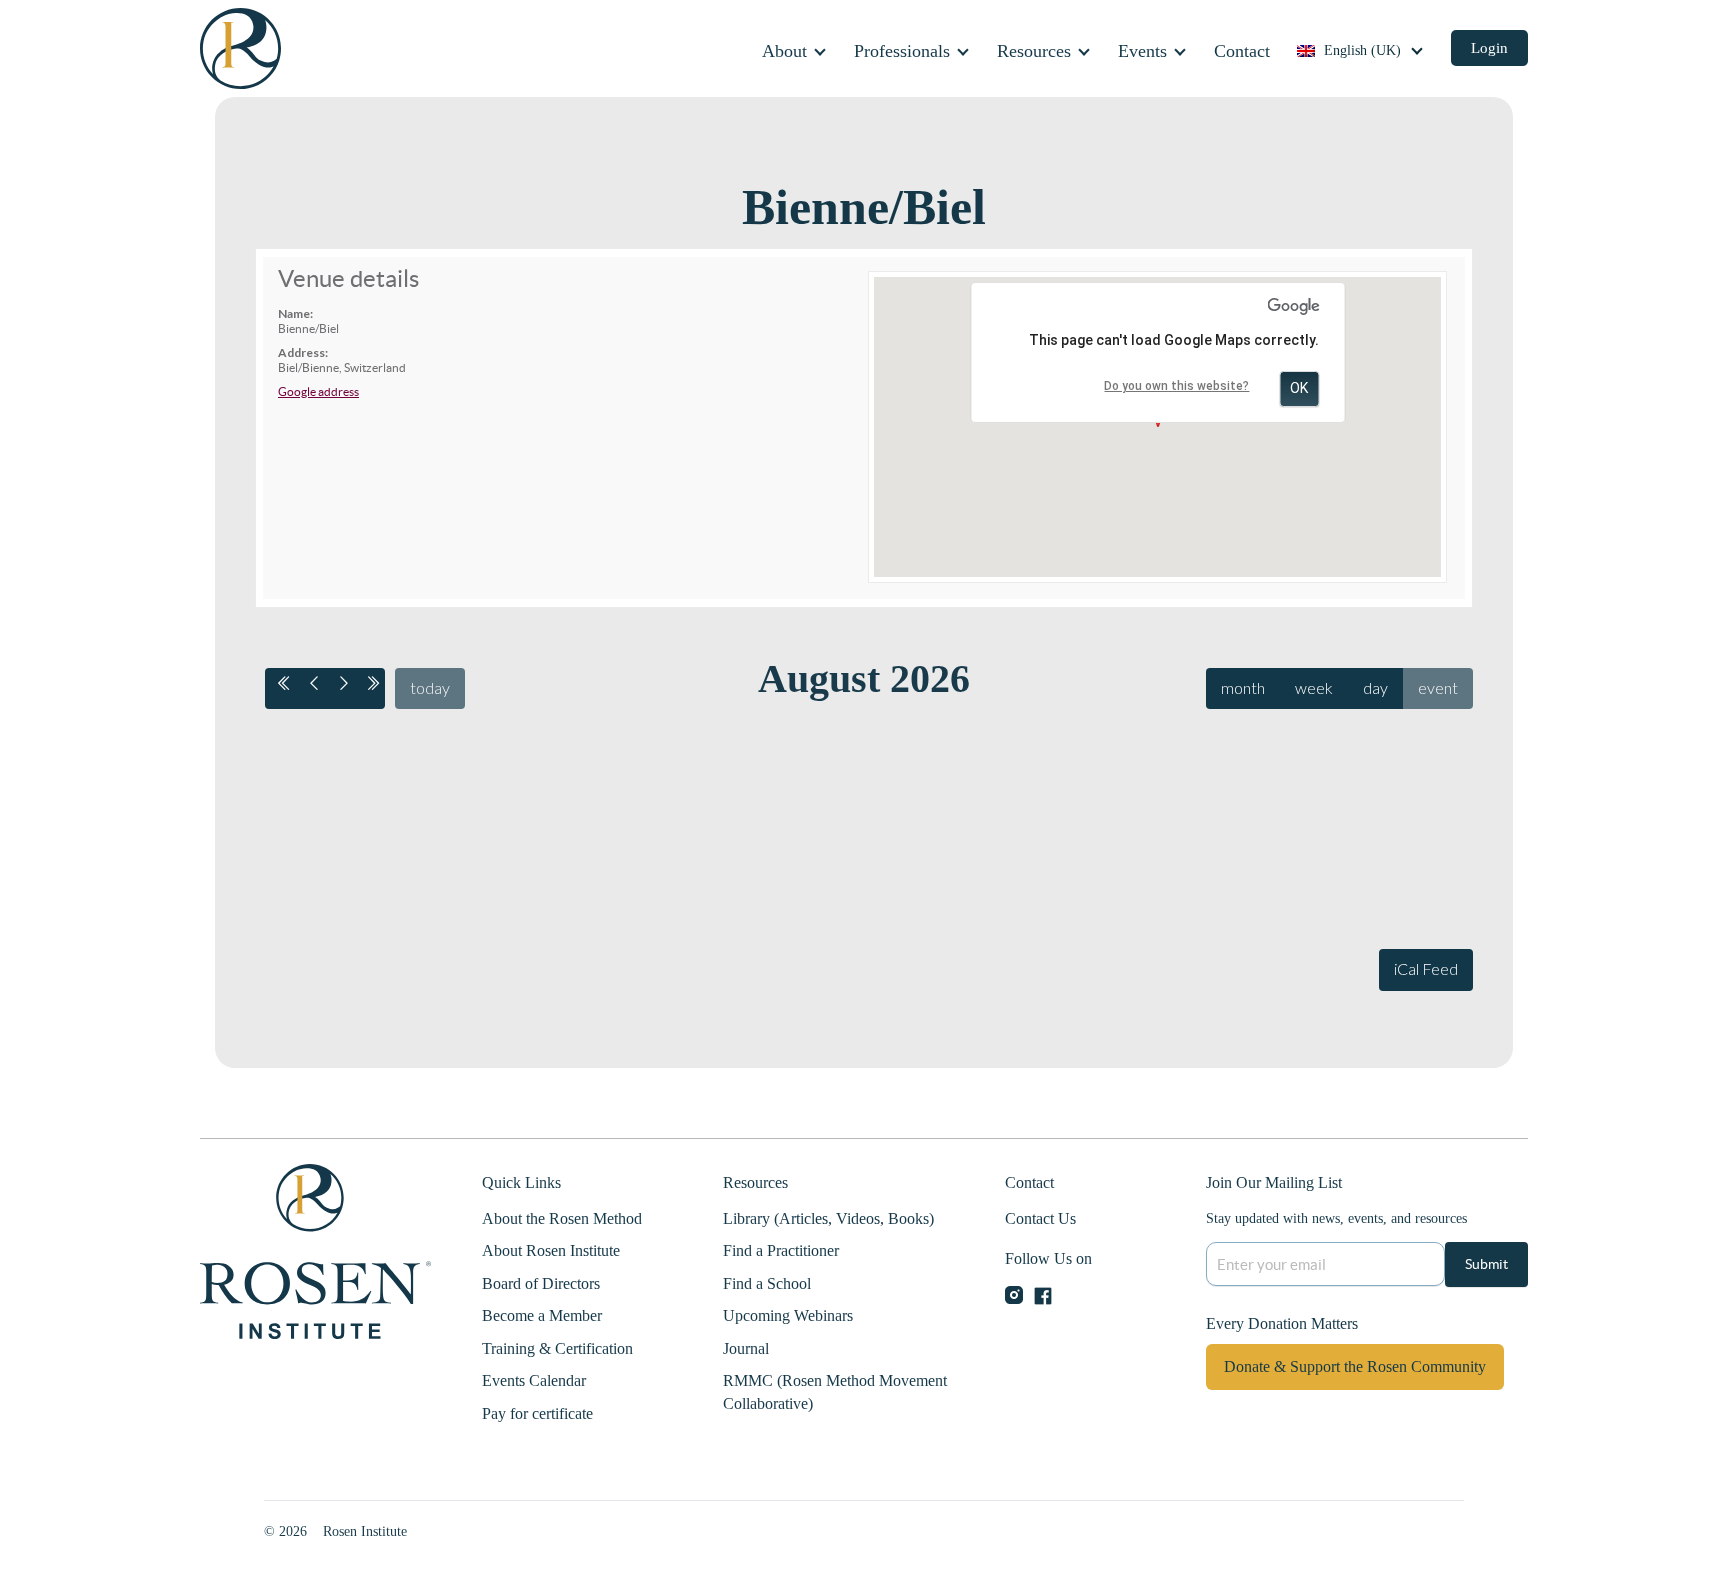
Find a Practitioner (781, 1250)
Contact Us (1040, 1218)
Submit (1486, 1264)
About (784, 51)
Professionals (902, 51)
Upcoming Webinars (788, 1315)
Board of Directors (541, 1283)
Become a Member (542, 1315)
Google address (318, 391)
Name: (295, 314)
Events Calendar (534, 1380)
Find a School (767, 1283)
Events (1142, 51)
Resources (1034, 51)
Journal (746, 1348)
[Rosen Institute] (240, 47)
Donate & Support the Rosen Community (1355, 1366)
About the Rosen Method (562, 1218)
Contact (1242, 51)
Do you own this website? (1176, 386)
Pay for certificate (537, 1413)
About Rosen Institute (551, 1250)
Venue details (348, 278)
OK (1299, 388)
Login (1489, 48)
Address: (303, 353)
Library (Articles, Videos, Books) (828, 1218)
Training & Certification (557, 1348)
